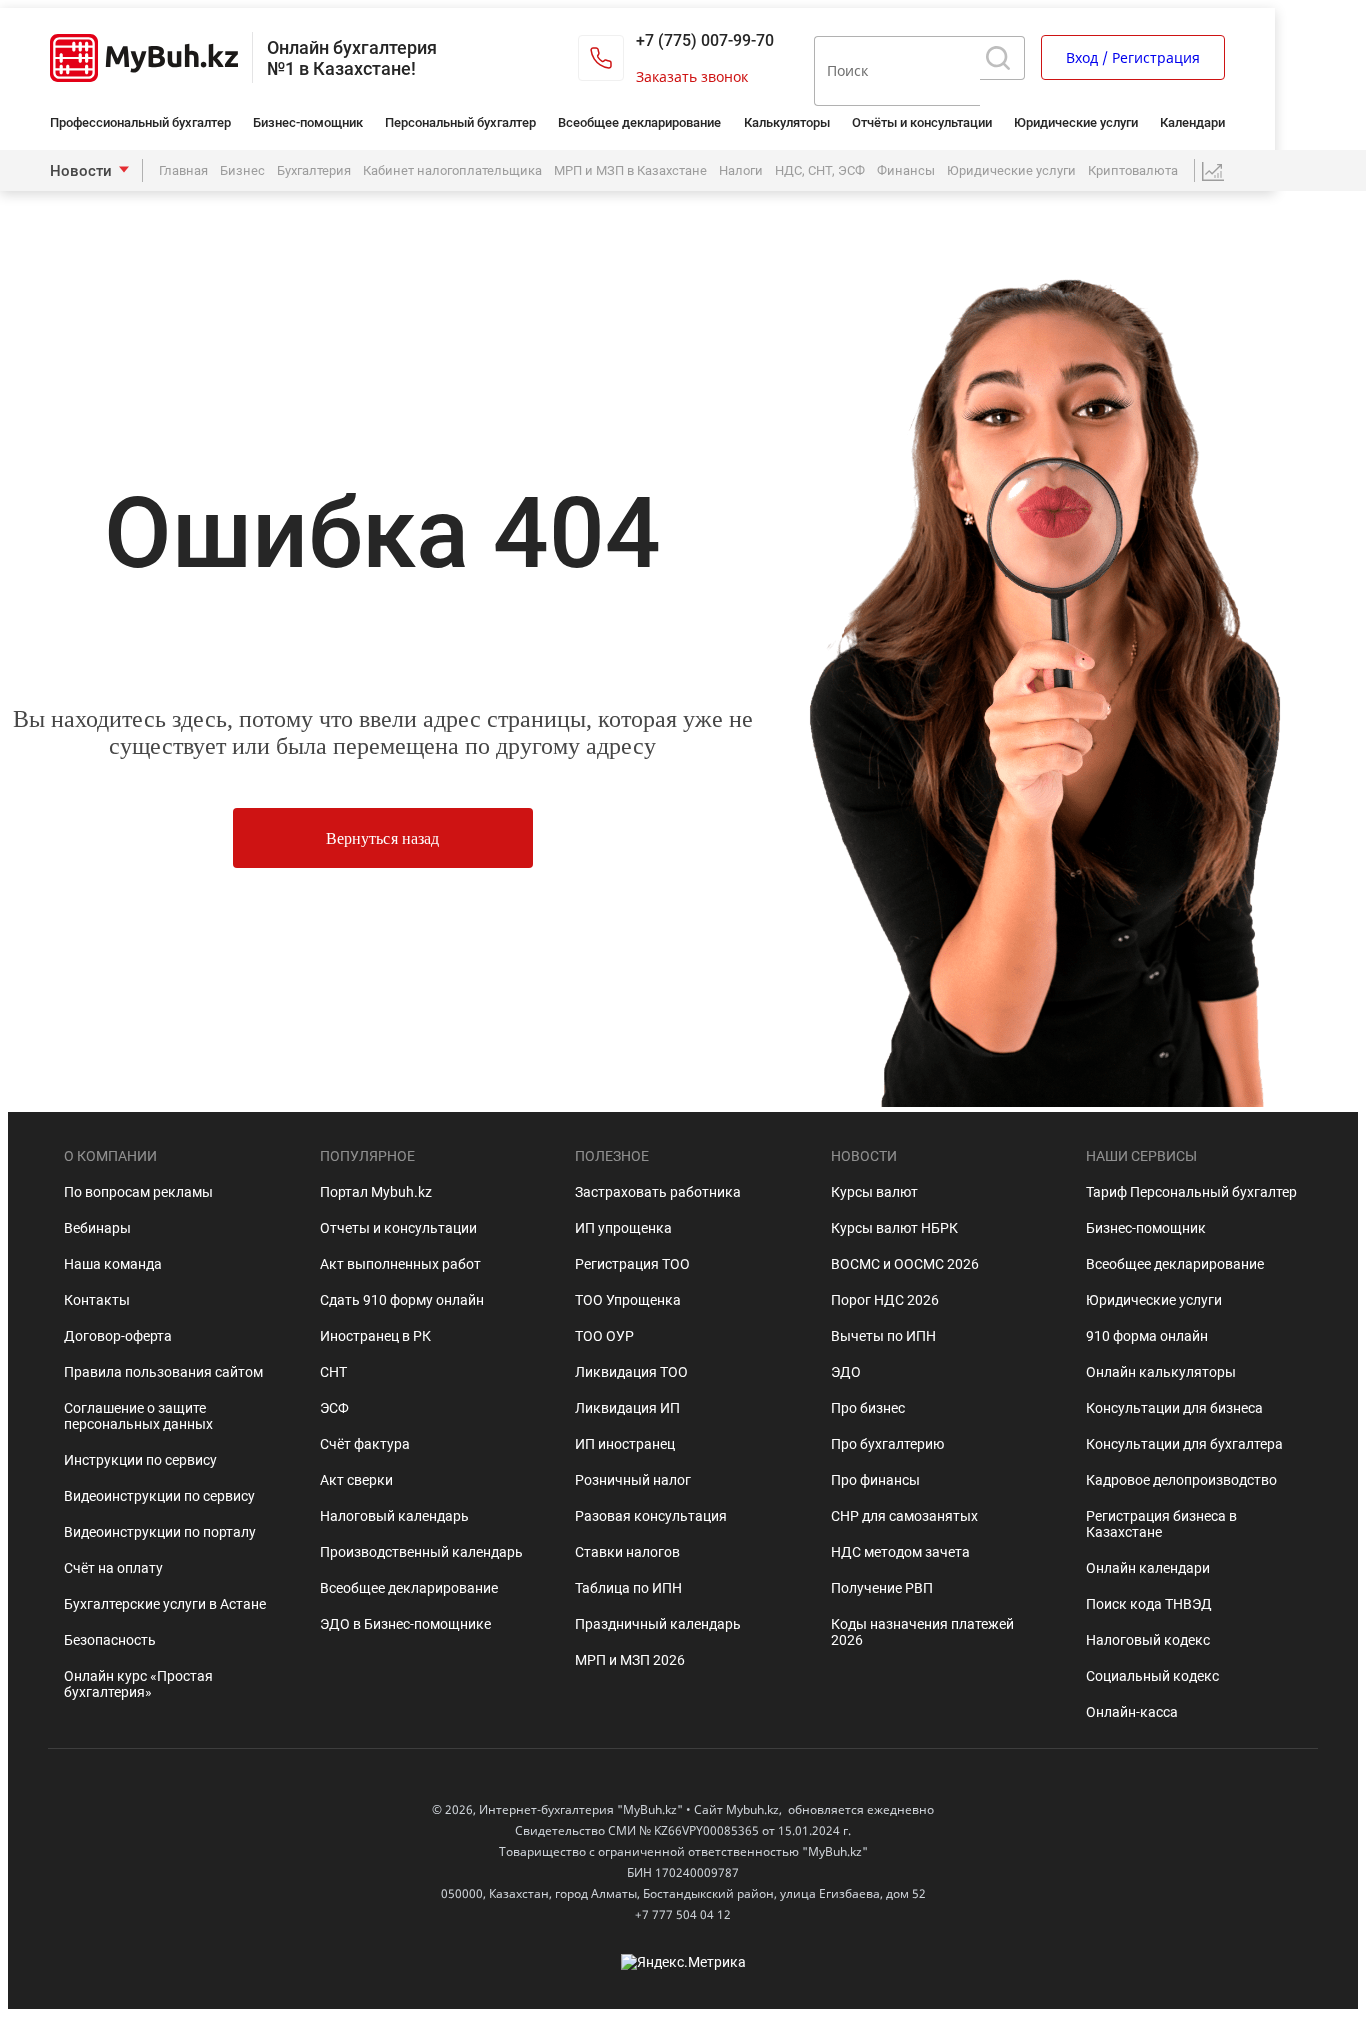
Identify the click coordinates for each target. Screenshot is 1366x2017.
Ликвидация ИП (627, 1408)
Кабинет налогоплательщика (452, 170)
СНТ (333, 1372)
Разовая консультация (651, 1516)
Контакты (97, 1300)
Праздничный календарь (658, 1624)
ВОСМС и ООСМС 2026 (905, 1264)
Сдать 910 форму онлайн (402, 1300)
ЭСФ (334, 1408)
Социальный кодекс (1152, 1676)
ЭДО (846, 1372)
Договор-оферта (118, 1336)
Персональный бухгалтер (460, 122)
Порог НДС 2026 (885, 1300)
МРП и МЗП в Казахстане (630, 170)
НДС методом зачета (900, 1552)
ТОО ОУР (604, 1336)
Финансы (906, 170)
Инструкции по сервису (140, 1460)
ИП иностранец (625, 1444)
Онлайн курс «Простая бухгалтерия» (138, 1684)
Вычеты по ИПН (883, 1336)
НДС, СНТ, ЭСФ (820, 170)
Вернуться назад (382, 838)
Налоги (741, 170)
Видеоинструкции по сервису (159, 1496)
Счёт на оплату (113, 1568)
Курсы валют (874, 1192)
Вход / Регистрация (1133, 57)
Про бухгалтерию (887, 1444)
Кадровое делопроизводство (1181, 1480)
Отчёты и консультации (922, 122)
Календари (1192, 122)
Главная (183, 170)
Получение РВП (882, 1588)
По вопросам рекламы (138, 1192)
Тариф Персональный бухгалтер (1191, 1192)
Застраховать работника (658, 1192)
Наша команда (113, 1264)
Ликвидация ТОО (631, 1372)
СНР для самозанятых (904, 1516)
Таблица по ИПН (628, 1588)
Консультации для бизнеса (1174, 1408)
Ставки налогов (627, 1552)
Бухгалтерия (314, 170)
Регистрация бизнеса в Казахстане (1161, 1524)
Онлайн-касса (1132, 1712)
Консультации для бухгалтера (1184, 1444)
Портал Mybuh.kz (376, 1192)
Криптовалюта (1133, 170)
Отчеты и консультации (398, 1228)
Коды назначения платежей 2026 (922, 1632)
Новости (81, 171)
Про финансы (875, 1480)
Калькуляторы (787, 122)
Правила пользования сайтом (163, 1372)
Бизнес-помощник (308, 122)
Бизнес (242, 170)
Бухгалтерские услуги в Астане (165, 1604)
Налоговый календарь (394, 1516)
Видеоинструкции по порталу (160, 1532)
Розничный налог (633, 1480)
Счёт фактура (365, 1444)
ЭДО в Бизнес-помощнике (405, 1624)
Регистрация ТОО (632, 1264)
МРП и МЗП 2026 (630, 1660)
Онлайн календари (1148, 1568)
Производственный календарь (421, 1552)
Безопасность (110, 1640)
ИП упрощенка (623, 1228)
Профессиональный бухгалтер (140, 122)
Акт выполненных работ (400, 1264)
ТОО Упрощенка (628, 1300)
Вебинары (97, 1228)
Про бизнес (868, 1408)
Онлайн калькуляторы (1161, 1372)
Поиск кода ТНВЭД (1149, 1604)
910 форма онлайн (1147, 1336)
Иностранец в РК (375, 1336)
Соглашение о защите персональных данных (138, 1416)
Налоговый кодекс (1148, 1640)
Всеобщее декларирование (639, 122)
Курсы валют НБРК (894, 1228)
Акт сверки (356, 1480)
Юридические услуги (1076, 122)
